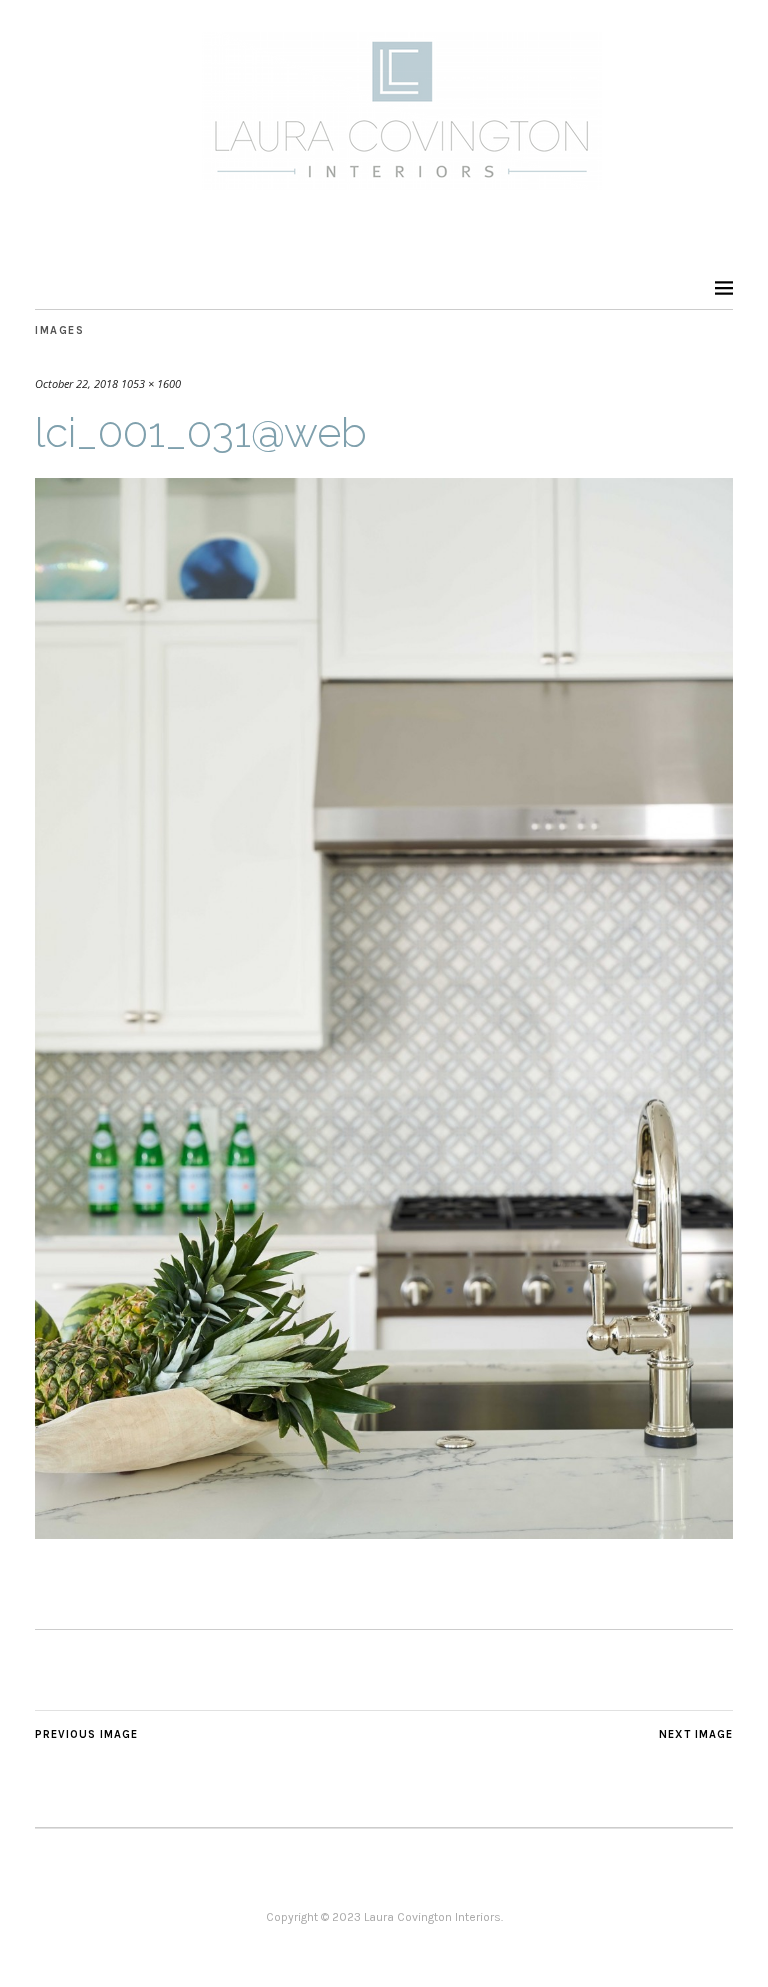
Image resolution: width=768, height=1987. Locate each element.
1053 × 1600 (151, 383)
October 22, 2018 (76, 383)
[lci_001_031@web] (384, 1533)
